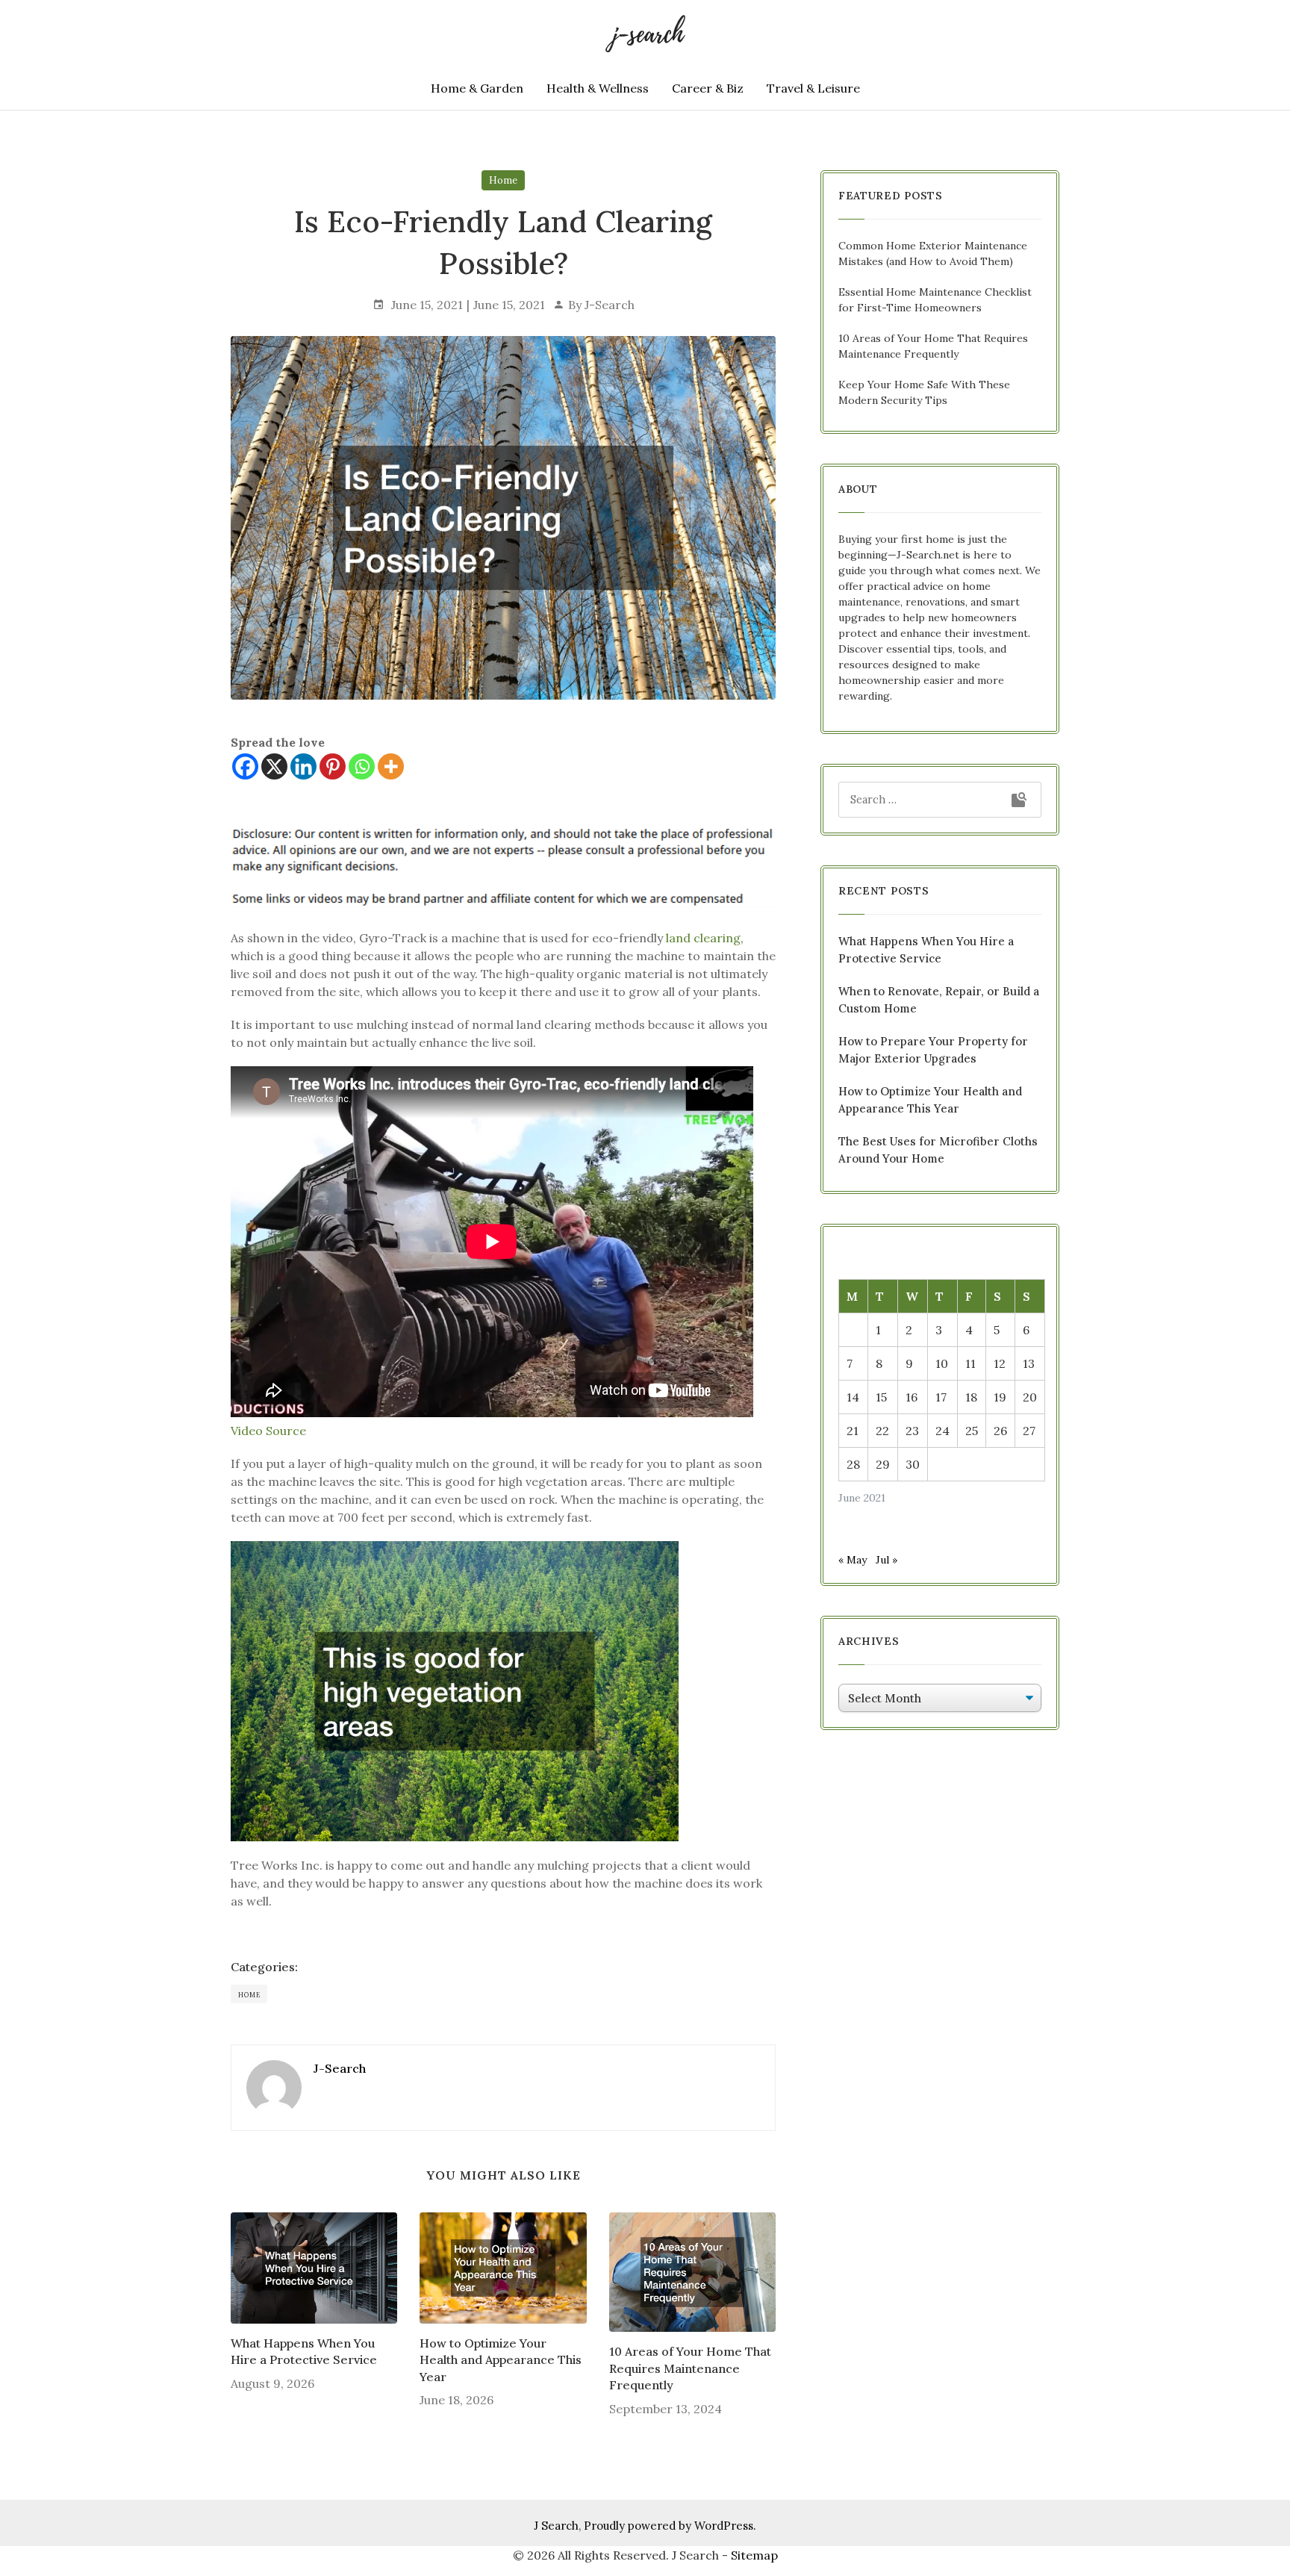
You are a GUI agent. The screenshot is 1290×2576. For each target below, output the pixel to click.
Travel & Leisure (813, 88)
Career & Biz (708, 88)
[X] (274, 766)
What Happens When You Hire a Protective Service (304, 2351)
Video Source (268, 1431)
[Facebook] (245, 766)
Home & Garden (477, 88)
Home (503, 180)
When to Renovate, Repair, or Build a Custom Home (939, 1000)
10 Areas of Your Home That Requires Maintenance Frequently (690, 2368)
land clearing (703, 938)
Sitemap (754, 2555)
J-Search (610, 305)
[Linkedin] (303, 766)
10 (942, 1363)
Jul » (887, 1560)
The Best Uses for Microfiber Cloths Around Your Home (938, 1150)
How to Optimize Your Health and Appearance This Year (501, 2360)
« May (853, 1560)
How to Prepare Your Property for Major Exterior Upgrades (933, 1050)
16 (912, 1397)
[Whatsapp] (362, 766)
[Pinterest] (333, 766)
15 (881, 1397)
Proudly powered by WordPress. (670, 2526)
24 (942, 1431)
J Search (556, 2526)
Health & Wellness (598, 88)
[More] (391, 766)
